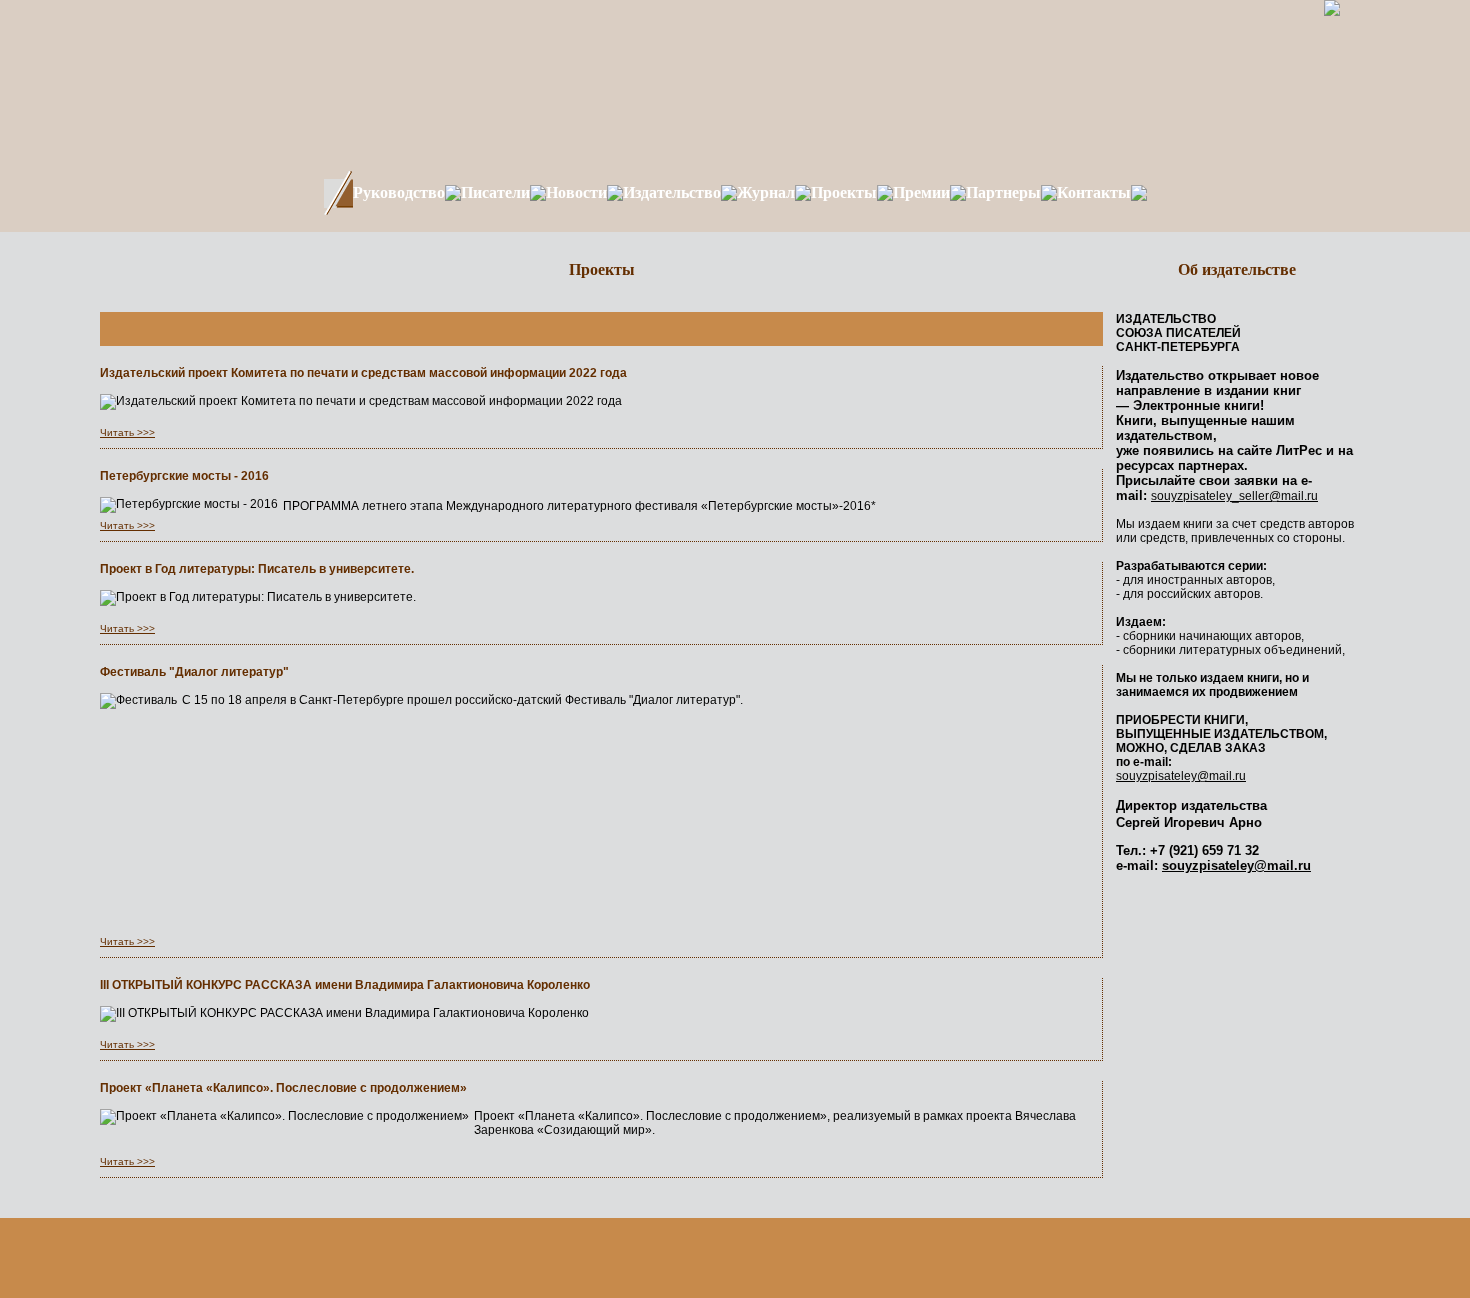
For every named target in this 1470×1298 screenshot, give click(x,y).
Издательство (672, 192)
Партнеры (1003, 192)
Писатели (495, 192)
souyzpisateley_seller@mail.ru (1234, 496)
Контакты (1094, 192)
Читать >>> (127, 432)
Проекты (844, 192)
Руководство (399, 192)
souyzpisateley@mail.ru (1181, 776)
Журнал (766, 192)
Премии (921, 192)
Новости (576, 192)
